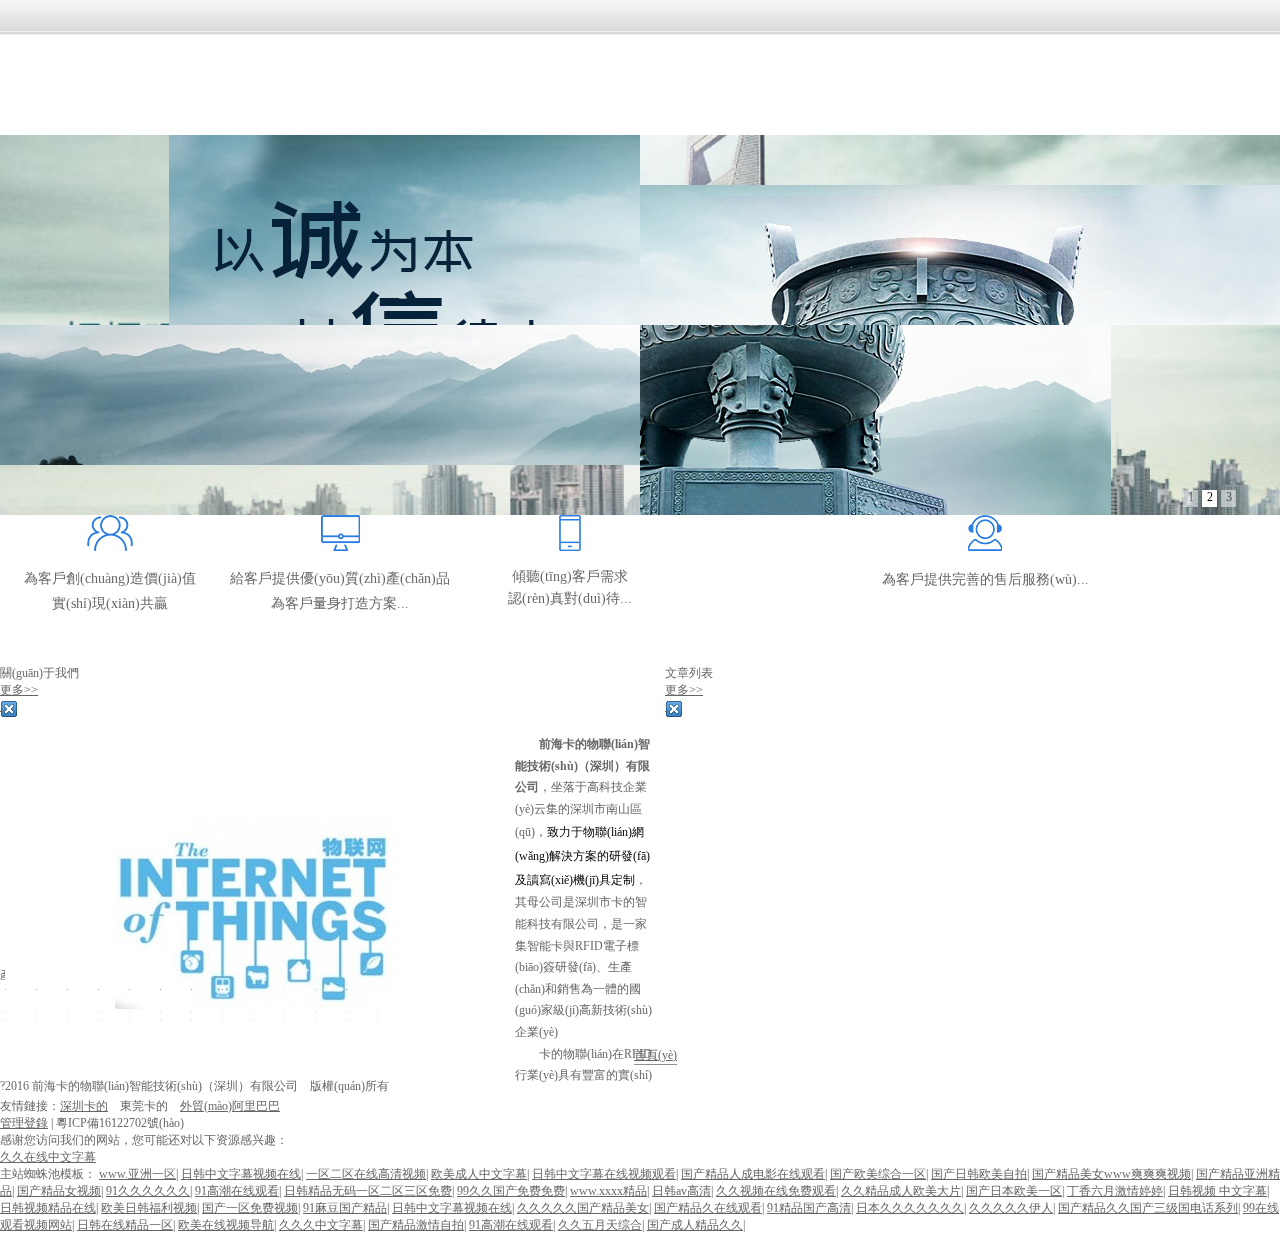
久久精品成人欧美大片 (901, 1191)
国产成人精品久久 (695, 1225)
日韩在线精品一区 (125, 1225)
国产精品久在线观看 (708, 1208)
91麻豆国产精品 (345, 1208)
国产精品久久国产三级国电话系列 (1148, 1208)
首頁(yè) (655, 1055)
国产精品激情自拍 (416, 1225)
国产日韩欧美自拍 (979, 1174)
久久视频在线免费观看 (776, 1191)
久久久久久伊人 (1011, 1208)
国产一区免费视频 (250, 1208)
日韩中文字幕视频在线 (241, 1174)
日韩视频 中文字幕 (1217, 1191)
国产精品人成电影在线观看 (753, 1174)
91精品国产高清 (809, 1208)
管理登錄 (24, 1123)
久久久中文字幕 (321, 1225)
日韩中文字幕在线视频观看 (604, 1174)
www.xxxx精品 (608, 1191)
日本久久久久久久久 (910, 1208)
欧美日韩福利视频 (149, 1208)
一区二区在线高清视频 (366, 1174)
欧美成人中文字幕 (479, 1174)
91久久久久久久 (148, 1191)
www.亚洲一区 (137, 1174)
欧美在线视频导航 (226, 1225)
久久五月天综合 (600, 1225)
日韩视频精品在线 (48, 1208)
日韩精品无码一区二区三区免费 (368, 1191)
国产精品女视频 (59, 1191)
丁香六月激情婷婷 (1115, 1191)
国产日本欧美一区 (1014, 1191)
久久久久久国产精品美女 (583, 1208)
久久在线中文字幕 (48, 1157)
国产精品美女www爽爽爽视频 (1111, 1174)
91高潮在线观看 (237, 1191)
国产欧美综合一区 (878, 1174)
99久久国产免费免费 (511, 1191)
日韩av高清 (681, 1191)
